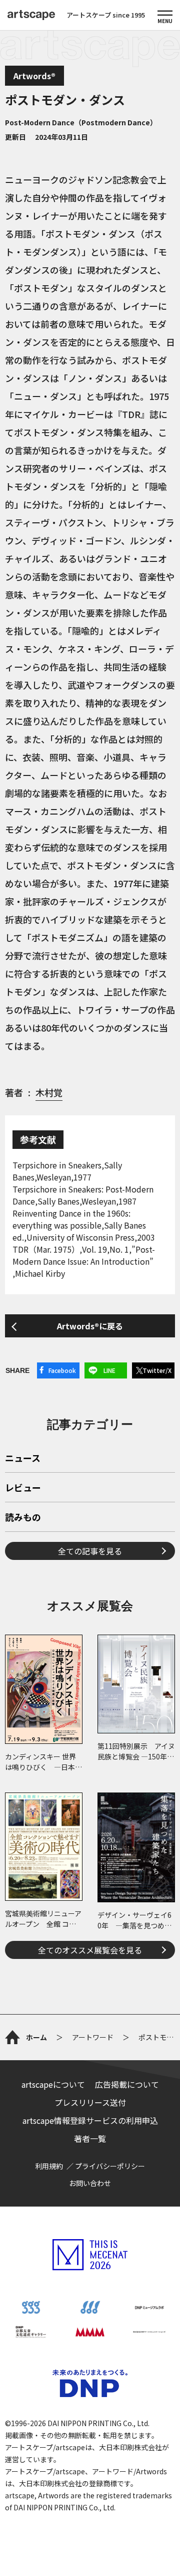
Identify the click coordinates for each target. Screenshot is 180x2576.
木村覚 (49, 1092)
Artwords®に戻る (90, 1326)
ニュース (23, 1459)
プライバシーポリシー (110, 2166)
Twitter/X (157, 1370)
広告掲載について (127, 2084)
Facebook (62, 1370)
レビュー (23, 1488)
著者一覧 (90, 2138)
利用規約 (49, 2166)
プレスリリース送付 (90, 2102)
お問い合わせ (90, 2183)
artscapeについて (53, 2084)
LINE (109, 1370)
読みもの (23, 1518)
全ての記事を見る (90, 1551)
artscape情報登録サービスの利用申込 (90, 2120)
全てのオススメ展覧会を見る (90, 1950)
